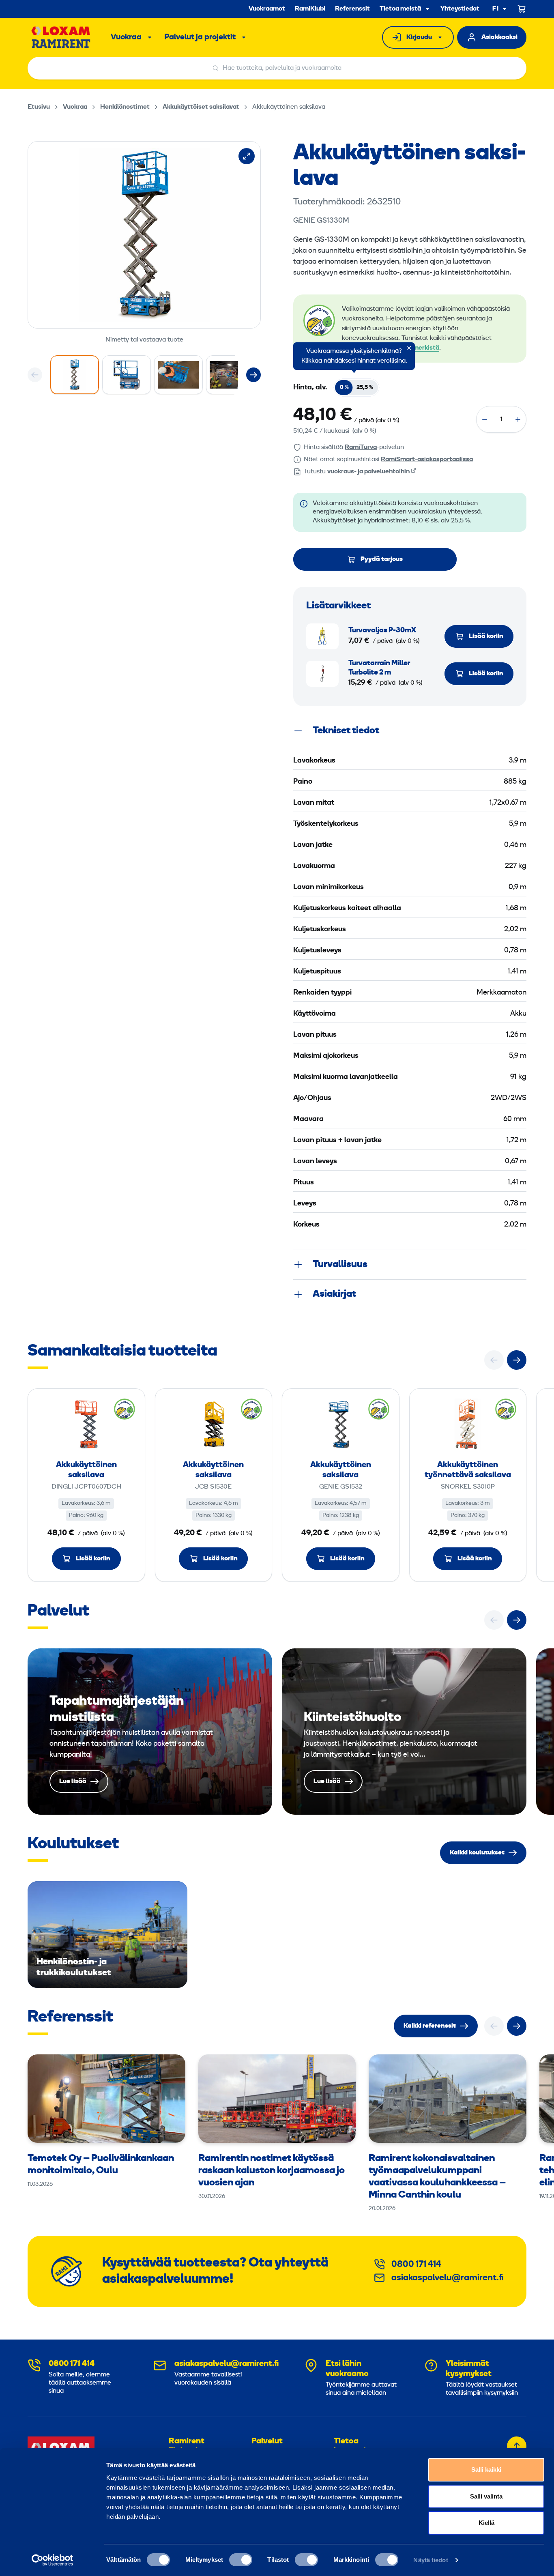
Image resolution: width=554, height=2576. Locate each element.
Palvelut (267, 2441)
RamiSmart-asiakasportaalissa (427, 460)
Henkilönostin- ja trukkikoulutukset (107, 1935)
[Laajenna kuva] (247, 156)
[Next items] (253, 375)
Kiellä (486, 2523)
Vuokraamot (267, 9)
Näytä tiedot (431, 2560)
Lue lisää (150, 1732)
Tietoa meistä (400, 9)
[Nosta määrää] (518, 419)
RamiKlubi (310, 9)
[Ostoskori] (522, 9)
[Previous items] (35, 375)
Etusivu (39, 107)
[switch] (241, 2560)
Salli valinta (486, 2496)
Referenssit (352, 9)
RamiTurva (361, 447)
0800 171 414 (416, 2265)
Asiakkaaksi (499, 37)
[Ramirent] (61, 37)
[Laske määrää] (485, 419)
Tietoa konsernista (356, 2446)
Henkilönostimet (125, 107)
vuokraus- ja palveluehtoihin (368, 472)
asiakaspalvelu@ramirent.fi (448, 2278)
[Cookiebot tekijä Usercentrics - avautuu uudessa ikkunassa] (53, 2560)
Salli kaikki (486, 2470)
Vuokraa (126, 37)
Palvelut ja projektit (200, 37)
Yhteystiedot (460, 9)
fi (496, 9)
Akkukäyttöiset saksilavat (201, 107)
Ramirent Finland (187, 2446)
